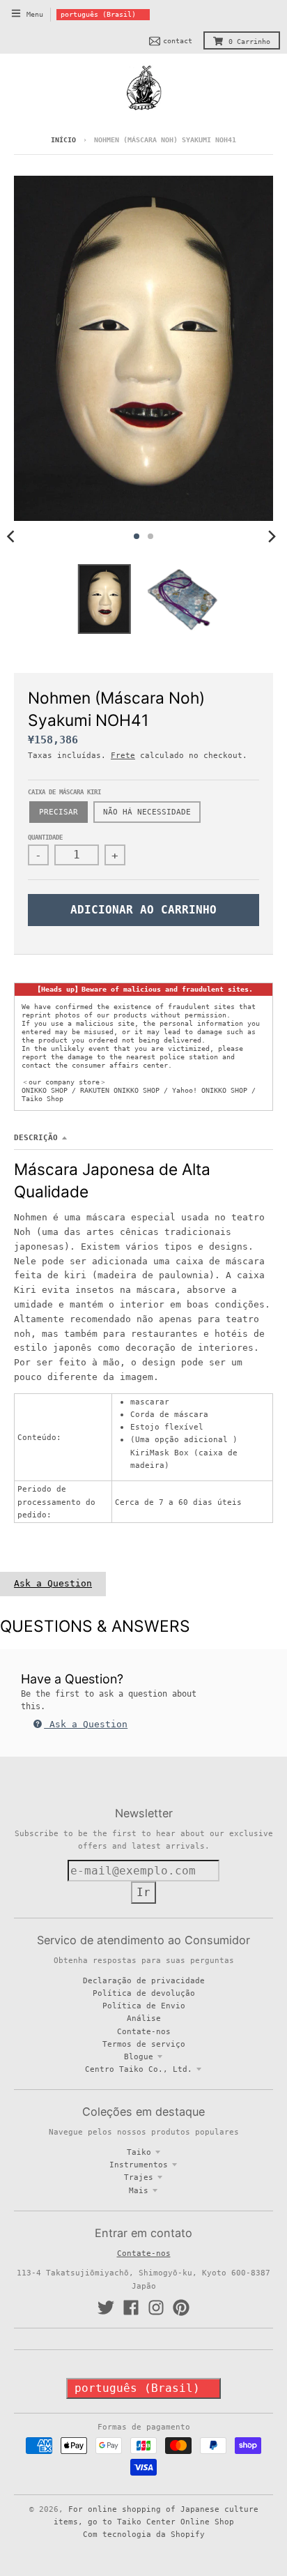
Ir (143, 1892)
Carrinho (249, 41)
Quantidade (45, 838)
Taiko (139, 2152)
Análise (144, 2018)
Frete (123, 755)
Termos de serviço (144, 2044)
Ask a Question (53, 1583)
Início (63, 140)
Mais (139, 2190)
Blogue (139, 2056)
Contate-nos (144, 2031)
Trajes (139, 2177)
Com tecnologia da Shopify (144, 2534)
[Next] (272, 536)
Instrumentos (139, 2165)
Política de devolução (144, 1993)
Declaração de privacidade (144, 1980)
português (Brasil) (98, 14)
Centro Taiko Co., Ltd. (139, 2069)
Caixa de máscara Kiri (64, 792)
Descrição (36, 1137)
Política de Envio (144, 2006)
